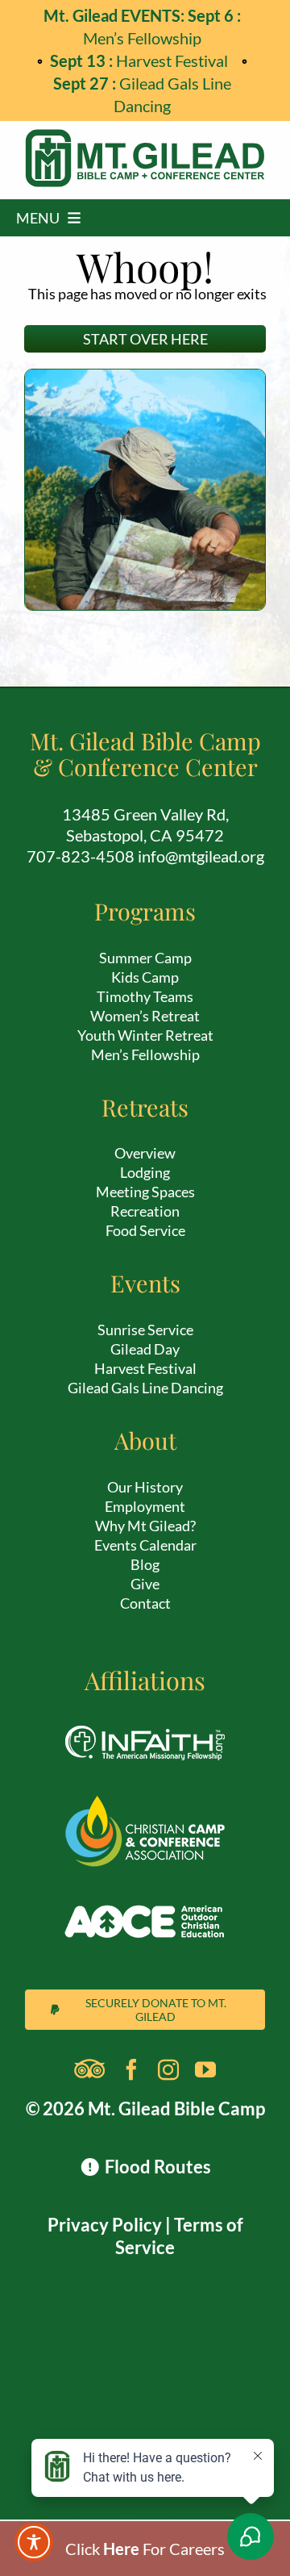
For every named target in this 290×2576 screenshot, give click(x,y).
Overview (145, 1153)
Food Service (145, 1230)
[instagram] (168, 2069)
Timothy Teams (145, 996)
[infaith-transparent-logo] (145, 1714)
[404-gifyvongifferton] (145, 378)
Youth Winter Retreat (145, 1035)
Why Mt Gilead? (145, 1526)
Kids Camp (145, 977)
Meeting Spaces (145, 1192)
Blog (145, 1564)
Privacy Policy (105, 2225)
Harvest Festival (142, 61)
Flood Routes (156, 2167)
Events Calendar (145, 1545)
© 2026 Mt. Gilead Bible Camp (145, 2108)
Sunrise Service (145, 1330)
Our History (145, 1487)
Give (145, 1584)
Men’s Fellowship (145, 1054)
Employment (145, 1506)
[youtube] (205, 2069)
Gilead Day (145, 1349)
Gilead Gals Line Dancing (145, 1388)
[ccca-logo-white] (145, 1803)
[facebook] (131, 2069)
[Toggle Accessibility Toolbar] (34, 2542)
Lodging (145, 1172)
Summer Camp (145, 958)
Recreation (145, 1211)
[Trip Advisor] (89, 2069)
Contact (145, 1603)
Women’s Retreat (145, 1016)
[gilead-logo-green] (145, 137)
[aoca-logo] (145, 1892)
